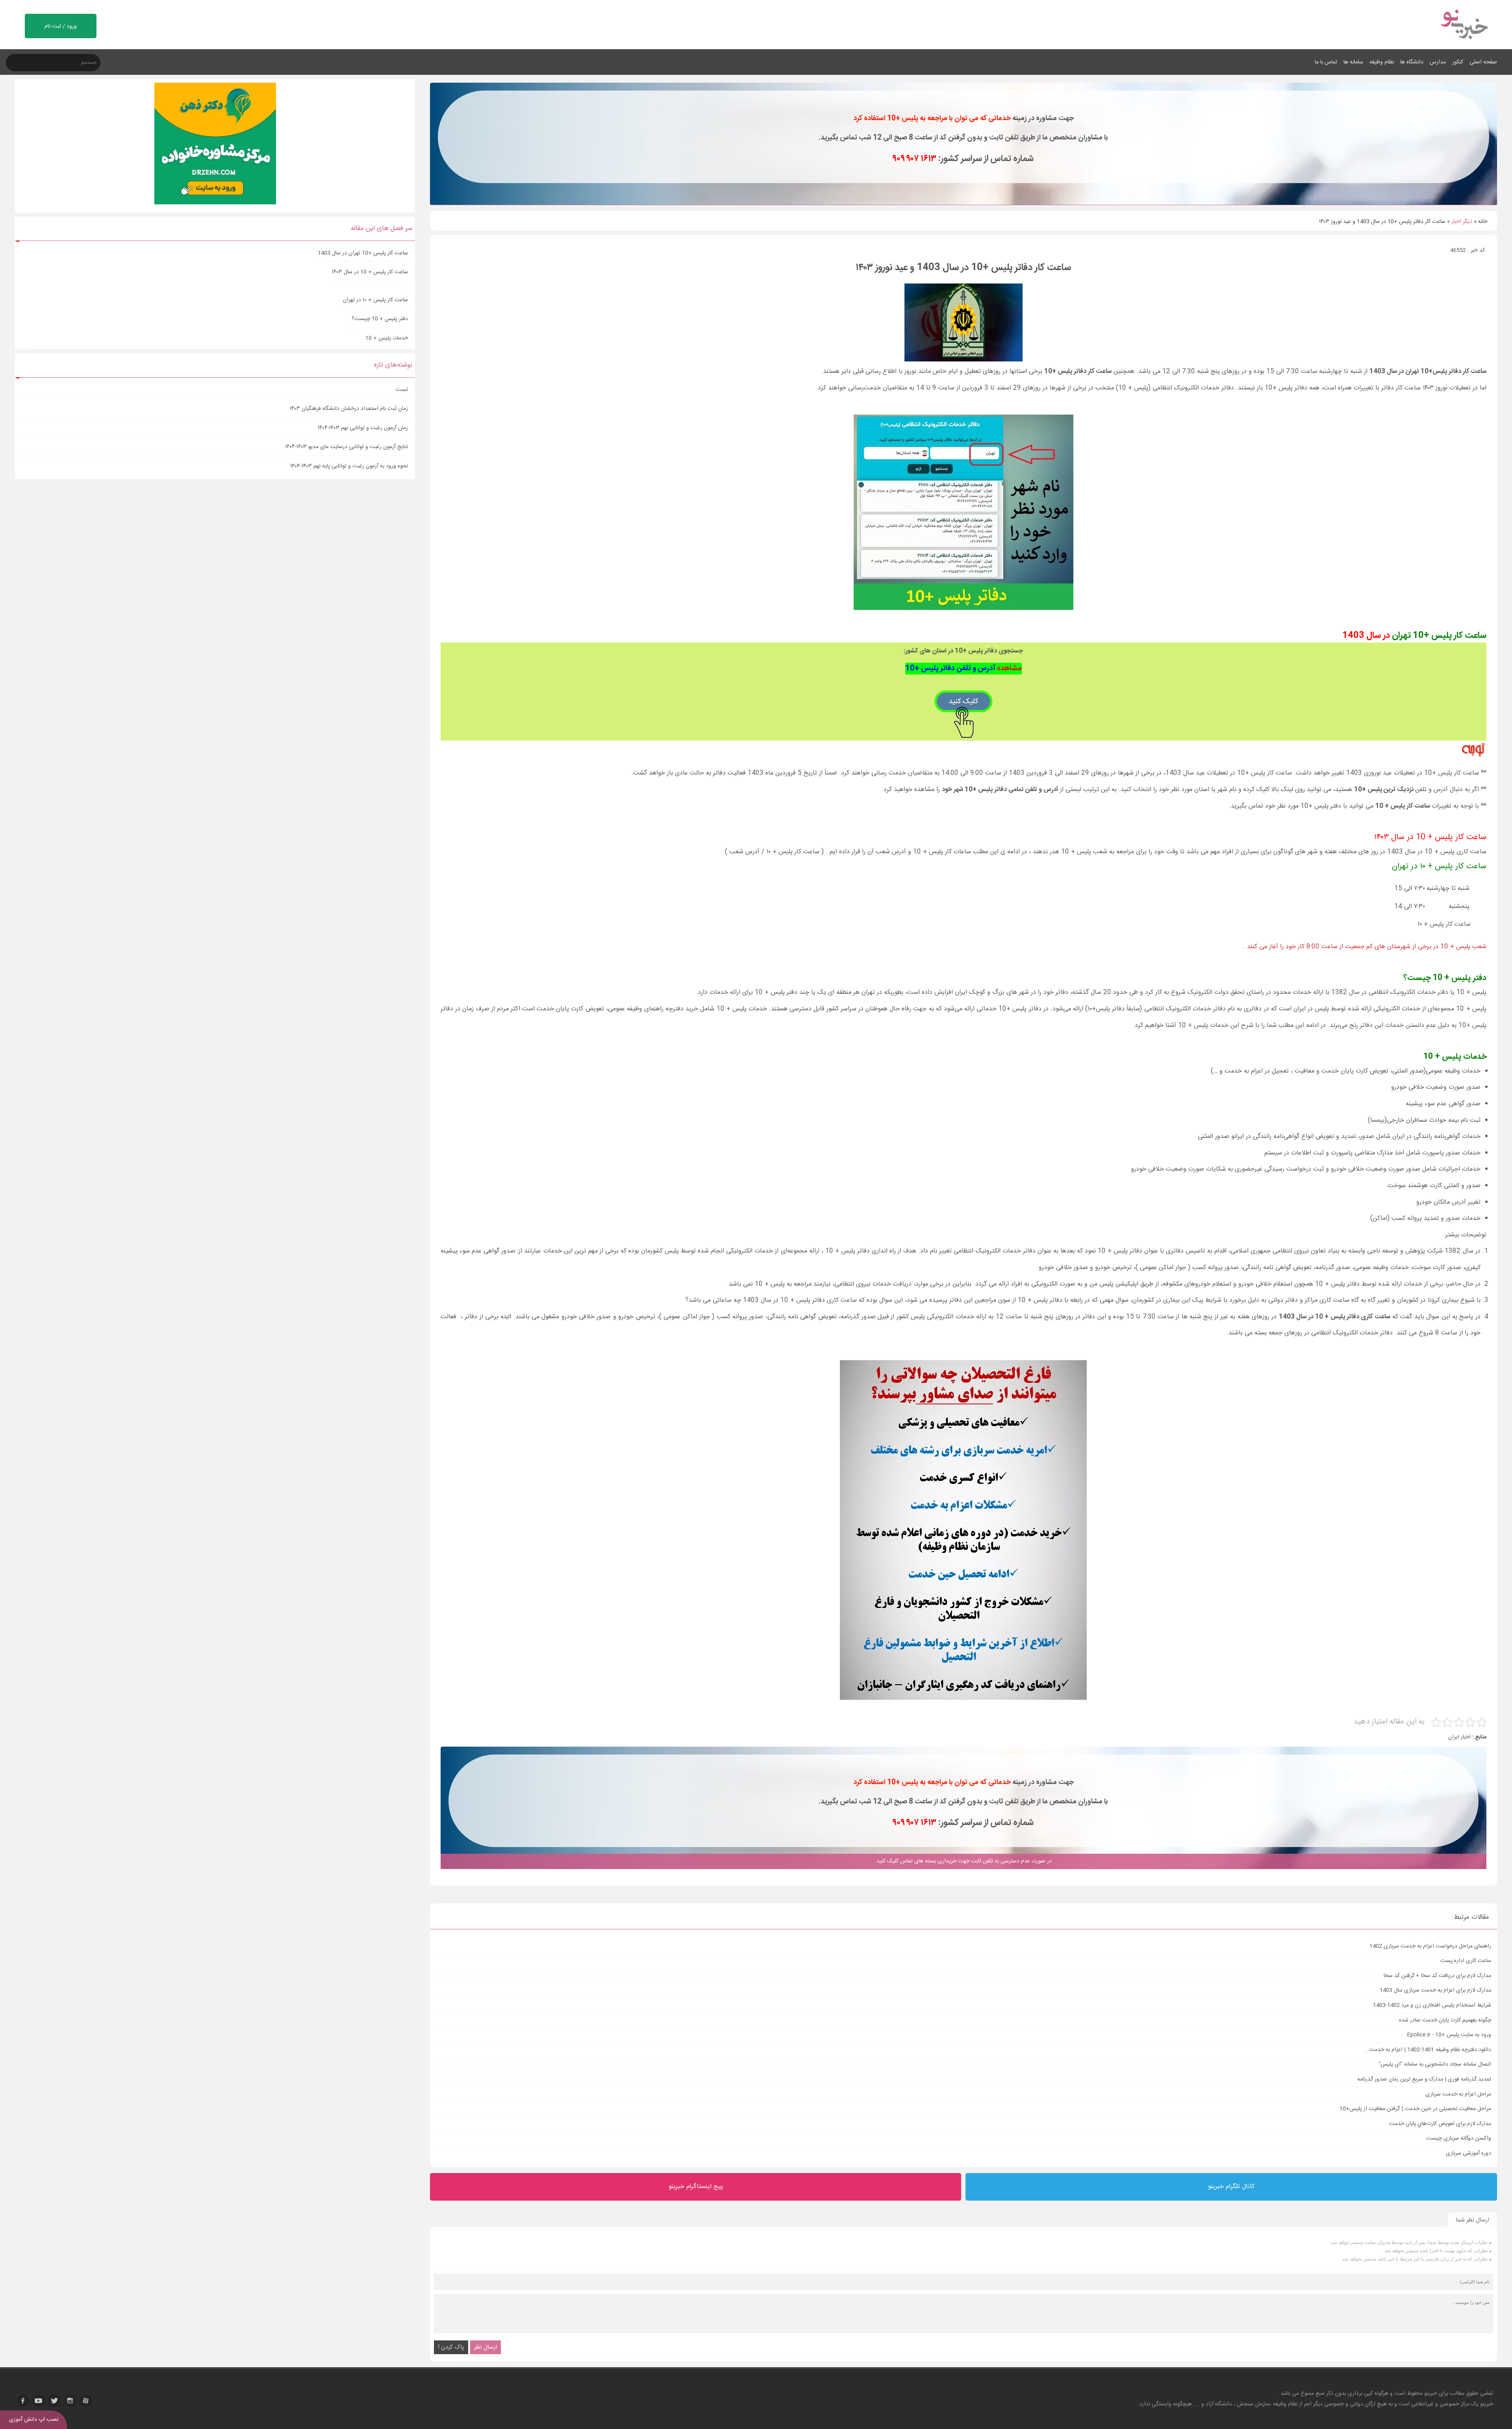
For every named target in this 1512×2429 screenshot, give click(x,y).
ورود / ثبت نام (61, 26)
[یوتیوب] (39, 2401)
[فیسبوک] (23, 2401)
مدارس (1438, 62)
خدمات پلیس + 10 (387, 338)
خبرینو (1431, 2394)
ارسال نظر (485, 2347)
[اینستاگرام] (70, 2401)
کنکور (1458, 62)
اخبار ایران (1459, 1737)
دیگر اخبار (1462, 222)
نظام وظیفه (1382, 62)
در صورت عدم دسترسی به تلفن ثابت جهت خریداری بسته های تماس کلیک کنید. (963, 1861)
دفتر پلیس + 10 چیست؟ (380, 319)
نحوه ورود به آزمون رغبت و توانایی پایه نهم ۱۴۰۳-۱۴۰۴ (349, 466)
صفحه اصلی (1483, 62)
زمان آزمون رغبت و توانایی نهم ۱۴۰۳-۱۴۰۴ (363, 428)
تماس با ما (1326, 62)
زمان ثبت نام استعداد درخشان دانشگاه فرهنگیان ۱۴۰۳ (349, 409)
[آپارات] (86, 2401)
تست (402, 390)
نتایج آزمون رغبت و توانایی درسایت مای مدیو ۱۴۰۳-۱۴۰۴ (346, 447)
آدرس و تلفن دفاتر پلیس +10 (964, 669)
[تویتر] (54, 2401)
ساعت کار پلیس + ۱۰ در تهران (375, 300)
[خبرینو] (1464, 44)
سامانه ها (1353, 62)
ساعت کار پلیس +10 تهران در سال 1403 (362, 253)
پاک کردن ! (451, 2347)
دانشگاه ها (1412, 62)
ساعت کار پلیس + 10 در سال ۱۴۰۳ (370, 272)
